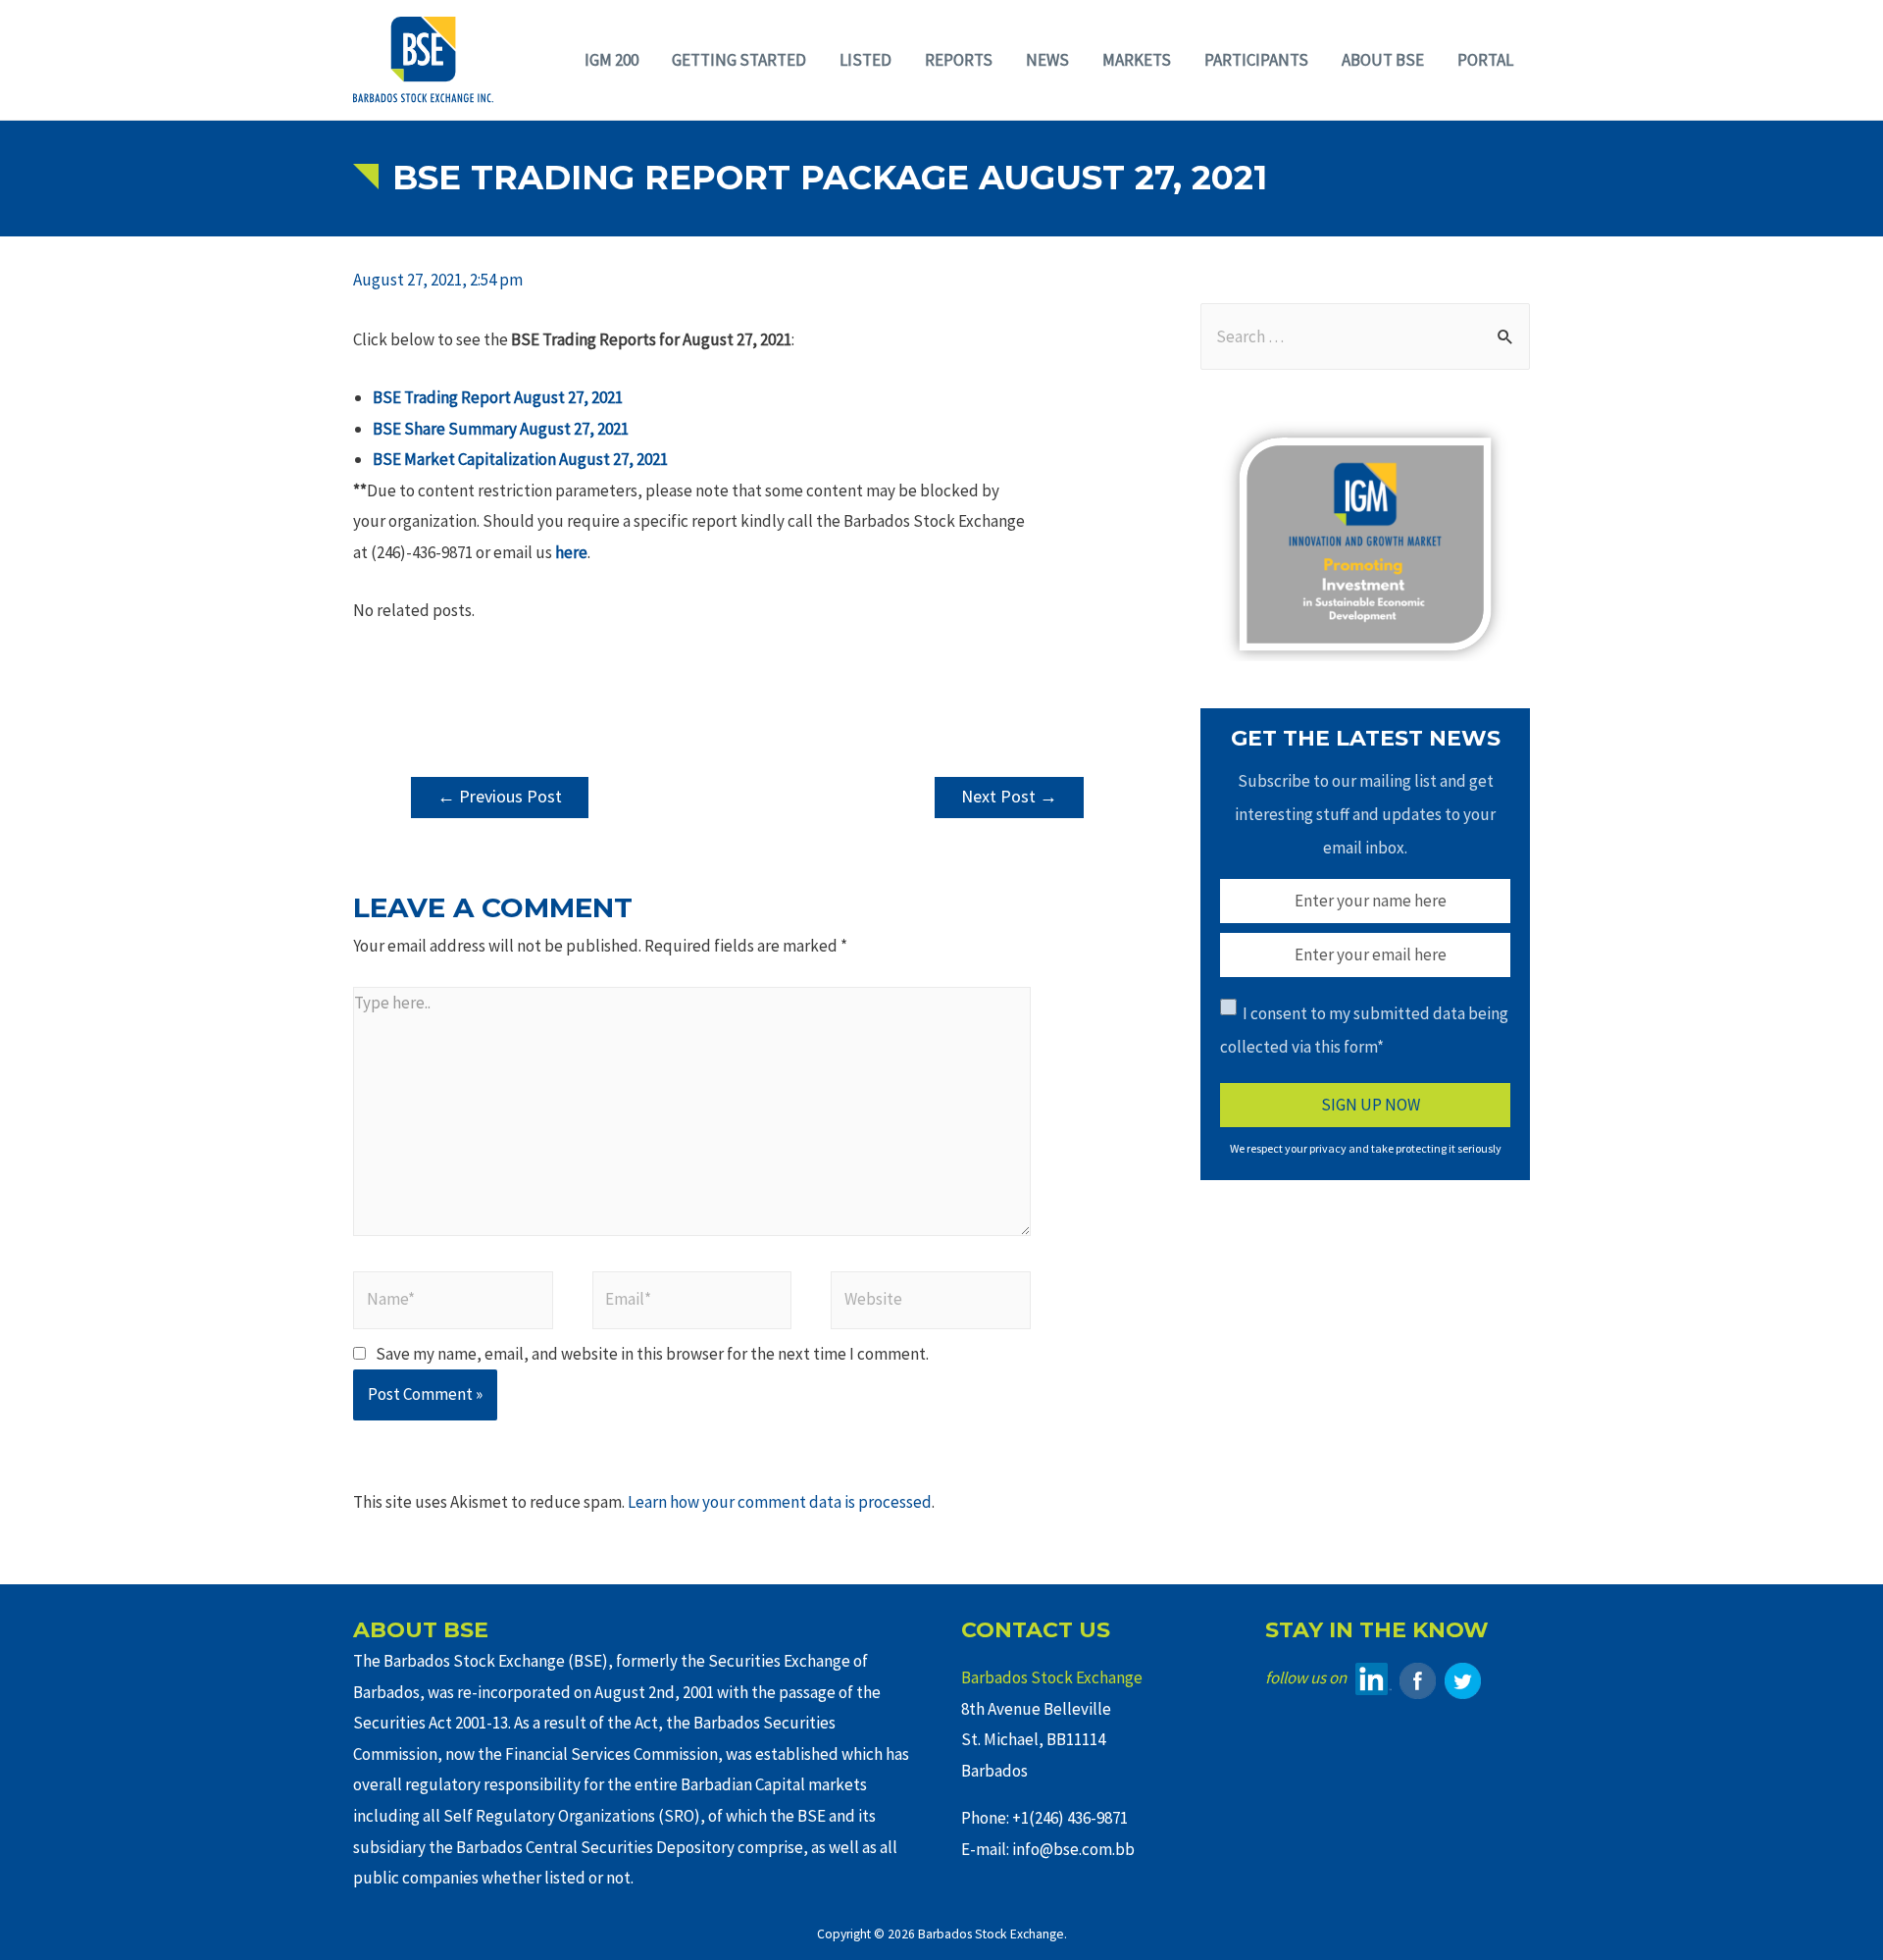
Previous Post (500, 796)
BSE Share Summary (446, 429)
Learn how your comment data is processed (780, 1502)
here (571, 552)
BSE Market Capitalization (466, 459)
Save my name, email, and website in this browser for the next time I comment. (652, 1354)
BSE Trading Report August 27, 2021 (498, 397)
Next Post (1009, 796)
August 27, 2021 (574, 429)
